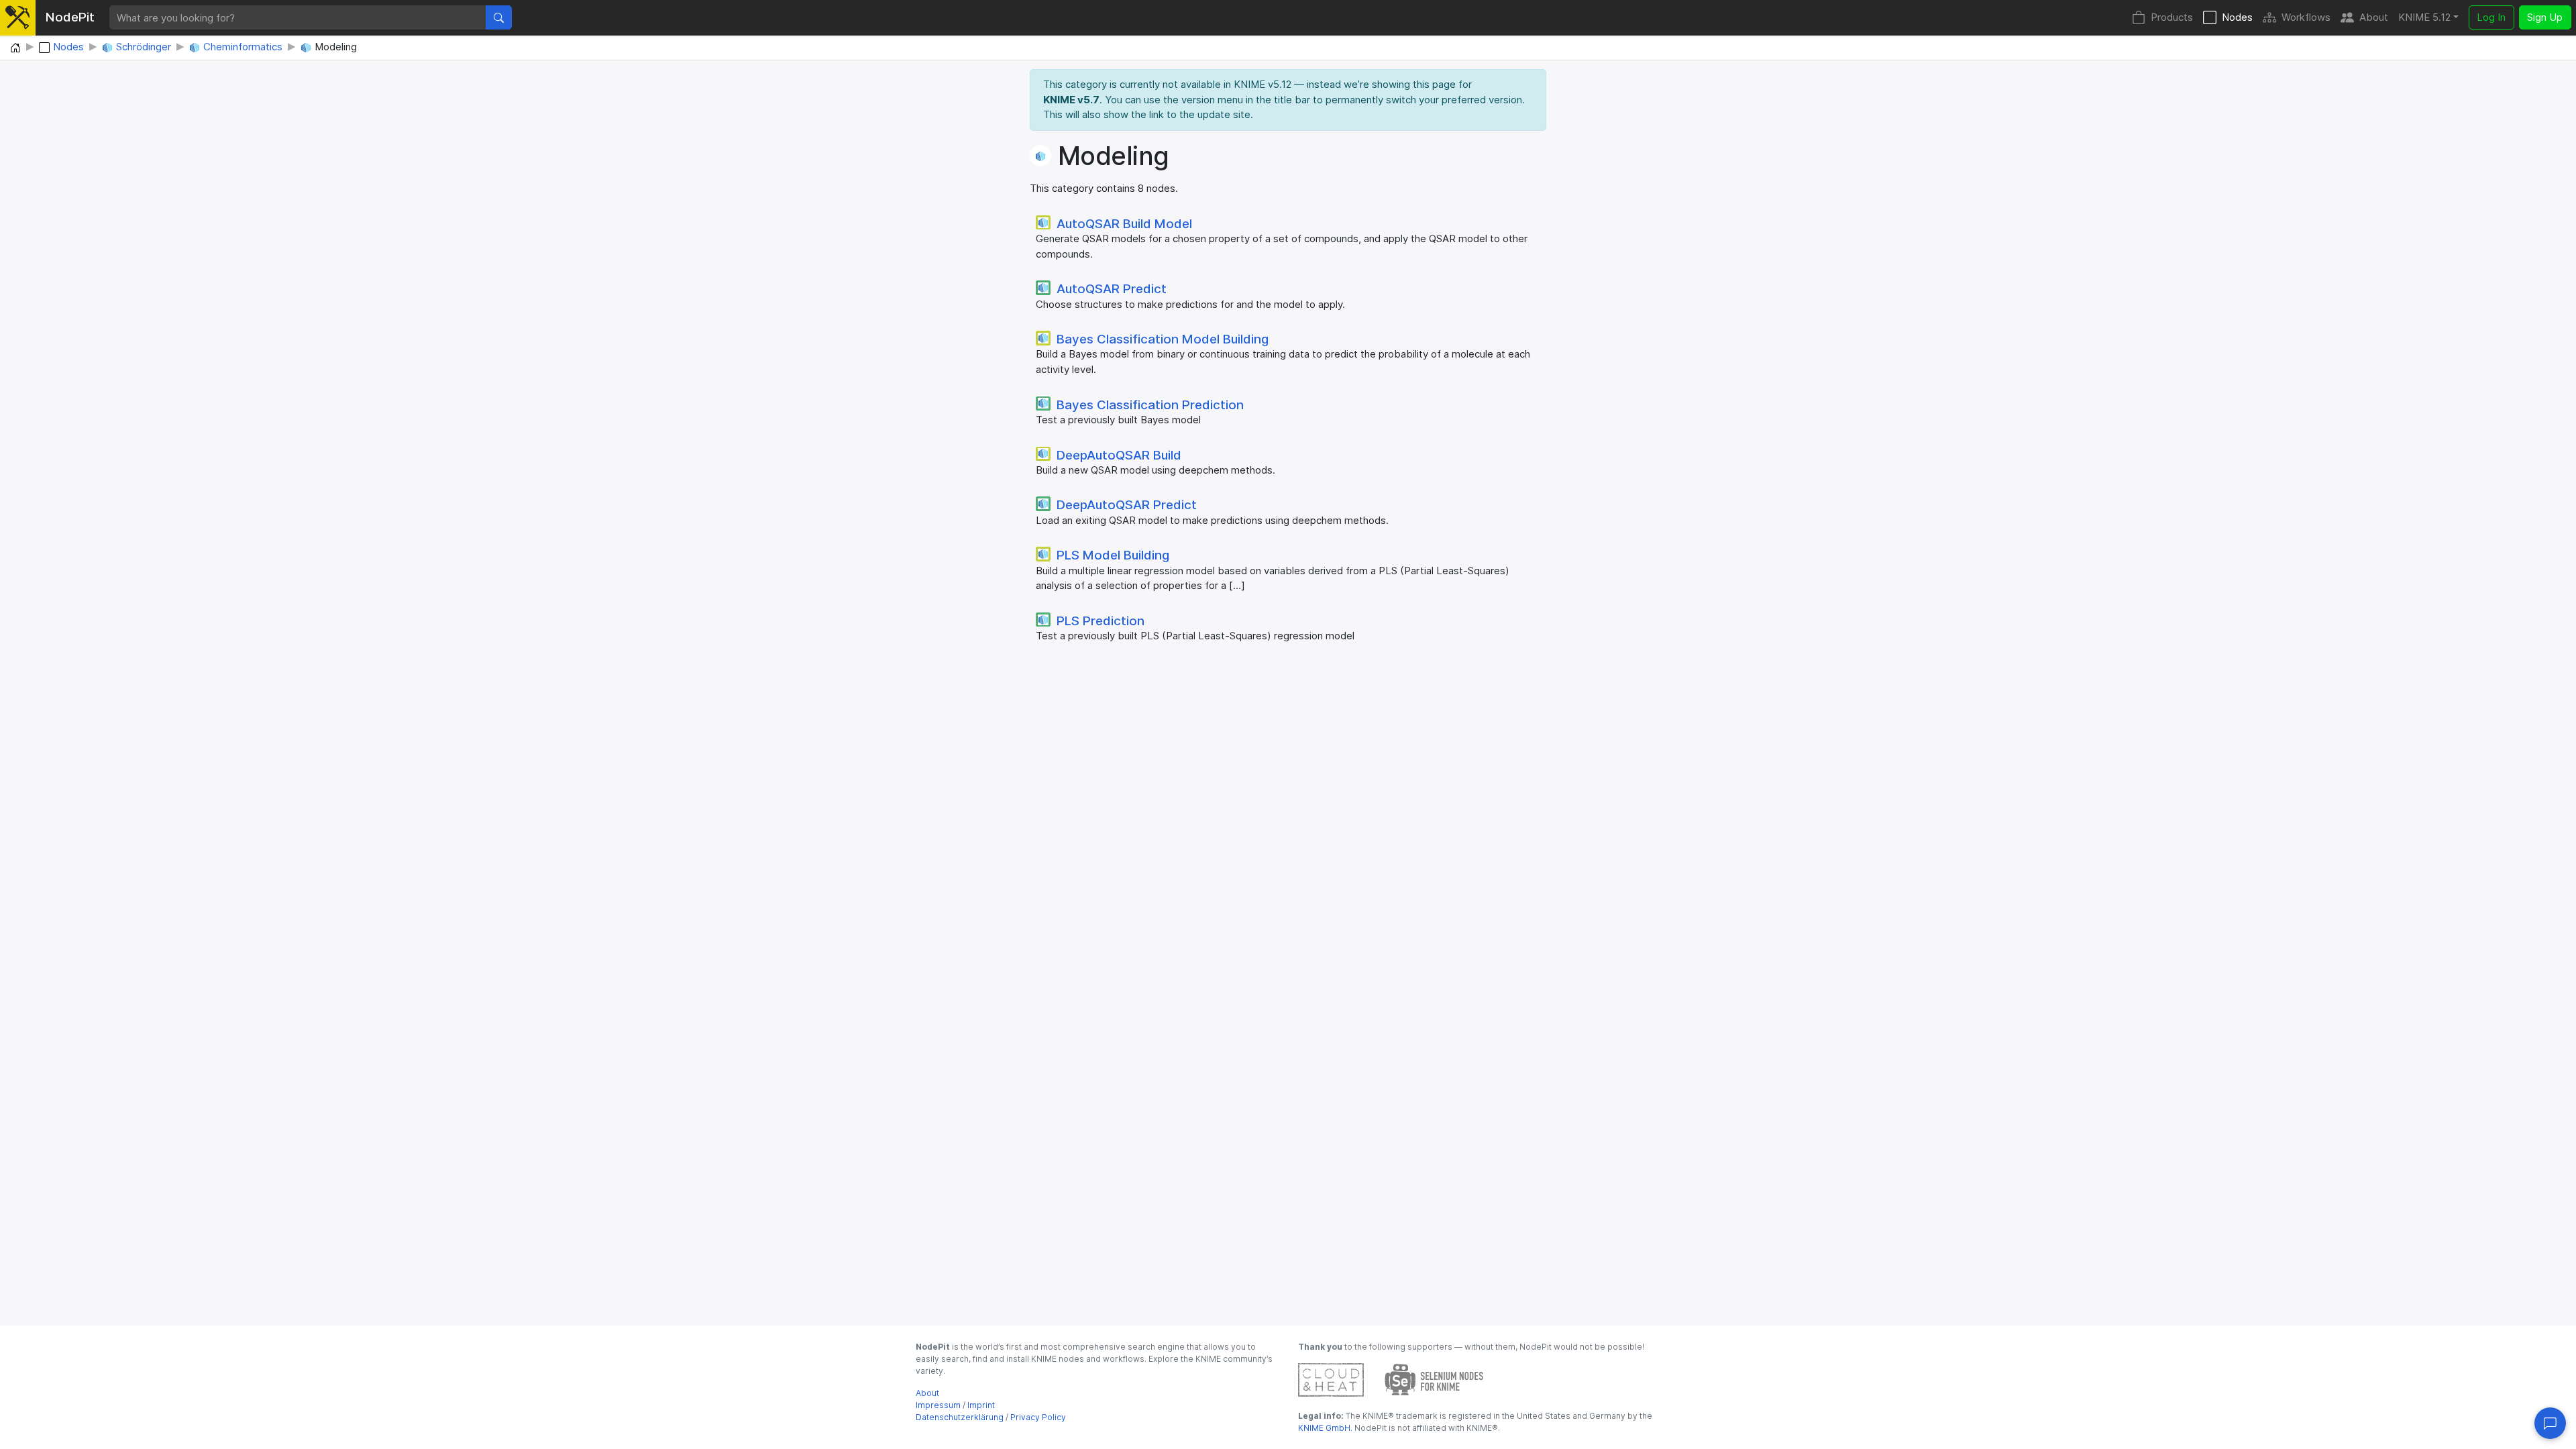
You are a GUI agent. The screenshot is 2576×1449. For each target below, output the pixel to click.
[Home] (15, 48)
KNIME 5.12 (2424, 17)
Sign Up (2545, 17)
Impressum (938, 1405)
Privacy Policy (1038, 1417)
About (2374, 17)
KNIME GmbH (1324, 1428)
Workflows (2306, 17)
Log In (2491, 17)
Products (2172, 17)
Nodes (2237, 17)
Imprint (981, 1405)
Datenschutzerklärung (960, 1417)
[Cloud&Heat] (1331, 1379)
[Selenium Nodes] (1434, 1379)
